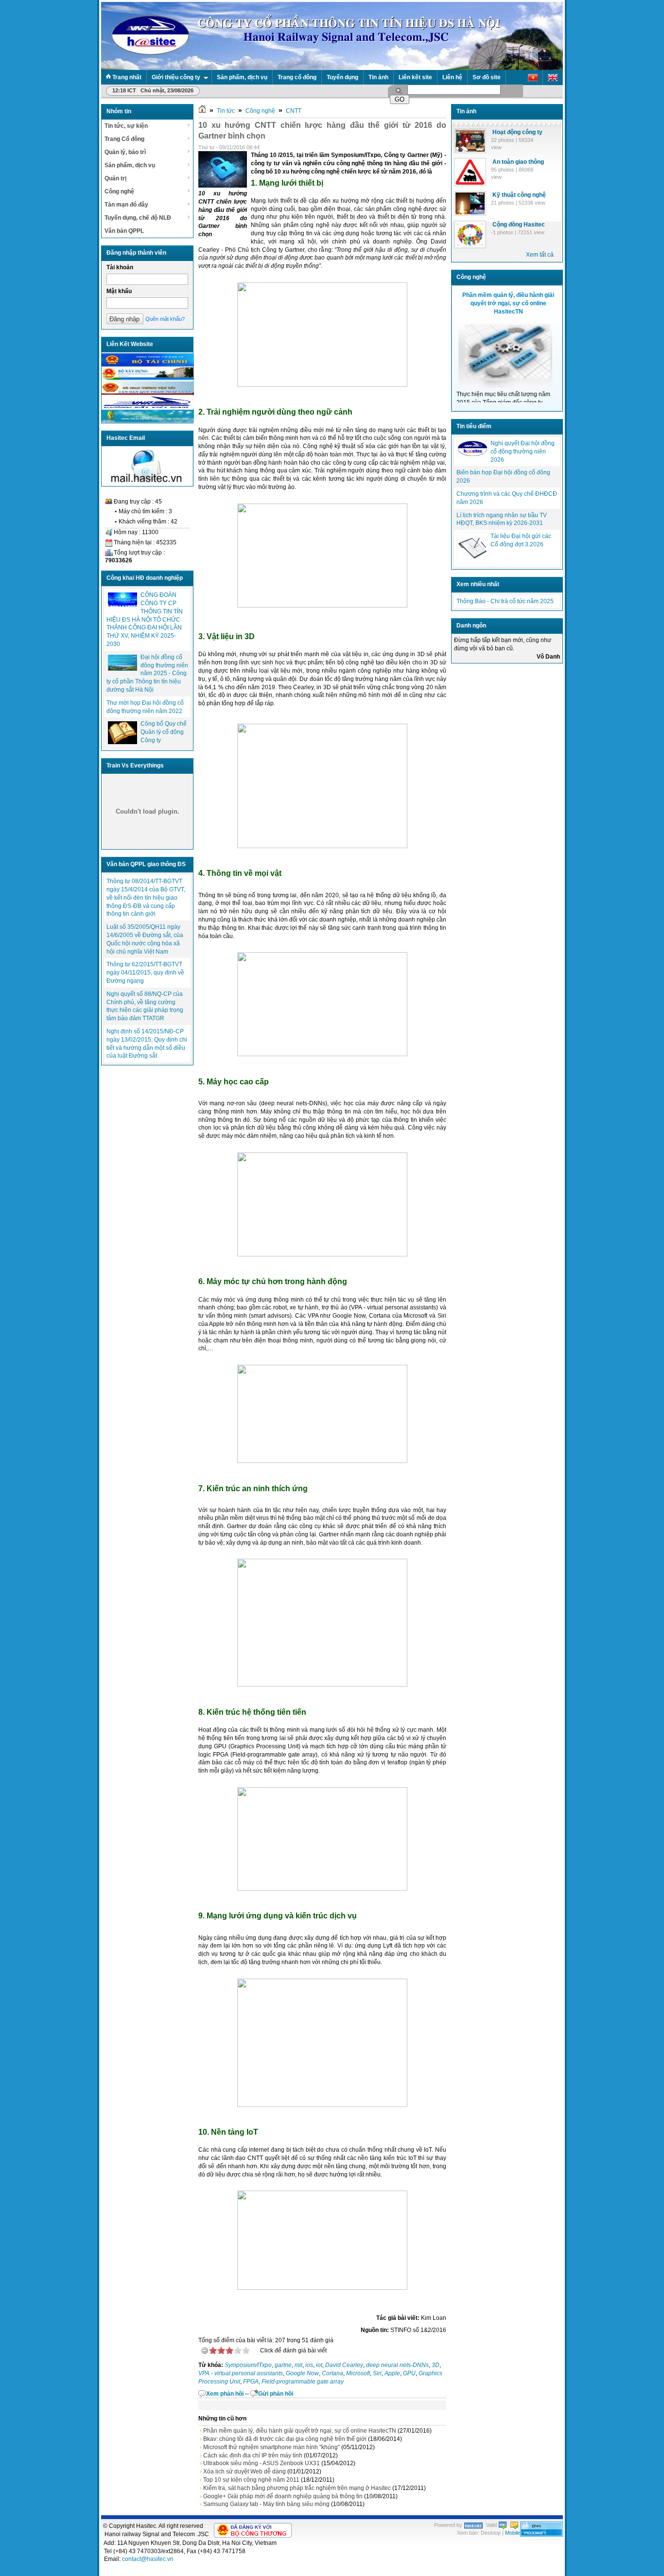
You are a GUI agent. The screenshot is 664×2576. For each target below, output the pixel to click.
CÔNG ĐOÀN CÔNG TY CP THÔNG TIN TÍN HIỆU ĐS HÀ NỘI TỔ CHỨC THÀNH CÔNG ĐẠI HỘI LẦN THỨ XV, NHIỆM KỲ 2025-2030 (145, 619)
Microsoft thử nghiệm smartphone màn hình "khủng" (271, 2447)
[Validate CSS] (514, 2525)
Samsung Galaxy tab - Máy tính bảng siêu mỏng (266, 2504)
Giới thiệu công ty (176, 77)
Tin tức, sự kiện (126, 126)
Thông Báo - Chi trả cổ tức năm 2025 (505, 601)
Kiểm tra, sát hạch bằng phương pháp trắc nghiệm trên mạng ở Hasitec (297, 2488)
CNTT (294, 111)
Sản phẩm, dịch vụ (242, 77)
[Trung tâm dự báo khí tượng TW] (148, 421)
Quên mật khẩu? (165, 319)
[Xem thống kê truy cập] (542, 2535)
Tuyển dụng (342, 77)
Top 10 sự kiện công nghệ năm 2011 (251, 2480)
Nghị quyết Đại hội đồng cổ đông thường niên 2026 (523, 452)
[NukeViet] (473, 2525)
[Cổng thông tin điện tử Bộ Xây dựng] (148, 379)
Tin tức (226, 111)
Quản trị (115, 178)
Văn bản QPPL (124, 231)
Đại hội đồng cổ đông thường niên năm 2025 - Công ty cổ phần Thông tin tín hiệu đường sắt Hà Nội (147, 673)
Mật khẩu (119, 291)
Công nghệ (119, 191)
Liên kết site (415, 77)
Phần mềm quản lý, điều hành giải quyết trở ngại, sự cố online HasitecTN (300, 2431)
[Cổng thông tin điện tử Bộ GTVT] (148, 393)
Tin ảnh (378, 77)
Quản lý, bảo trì (125, 152)
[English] (553, 78)
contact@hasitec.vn (148, 2559)
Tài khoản (120, 267)
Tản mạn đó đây (126, 205)
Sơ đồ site (487, 77)
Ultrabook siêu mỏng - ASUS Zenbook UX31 (262, 2463)
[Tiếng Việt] (533, 78)
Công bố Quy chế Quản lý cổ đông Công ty (164, 732)
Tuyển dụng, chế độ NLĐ (138, 218)
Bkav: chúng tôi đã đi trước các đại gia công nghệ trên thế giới (285, 2439)
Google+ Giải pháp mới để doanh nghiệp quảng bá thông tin (283, 2496)
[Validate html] (503, 2525)
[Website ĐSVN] (148, 407)
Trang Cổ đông (124, 139)
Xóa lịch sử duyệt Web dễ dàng (245, 2472)
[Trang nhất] (202, 111)
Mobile (513, 2533)
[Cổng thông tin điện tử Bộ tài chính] (148, 365)
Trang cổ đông (297, 77)
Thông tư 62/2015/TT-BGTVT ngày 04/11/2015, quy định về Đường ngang (145, 973)
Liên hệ (452, 77)
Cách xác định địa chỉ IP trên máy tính (253, 2455)
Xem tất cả (540, 255)
